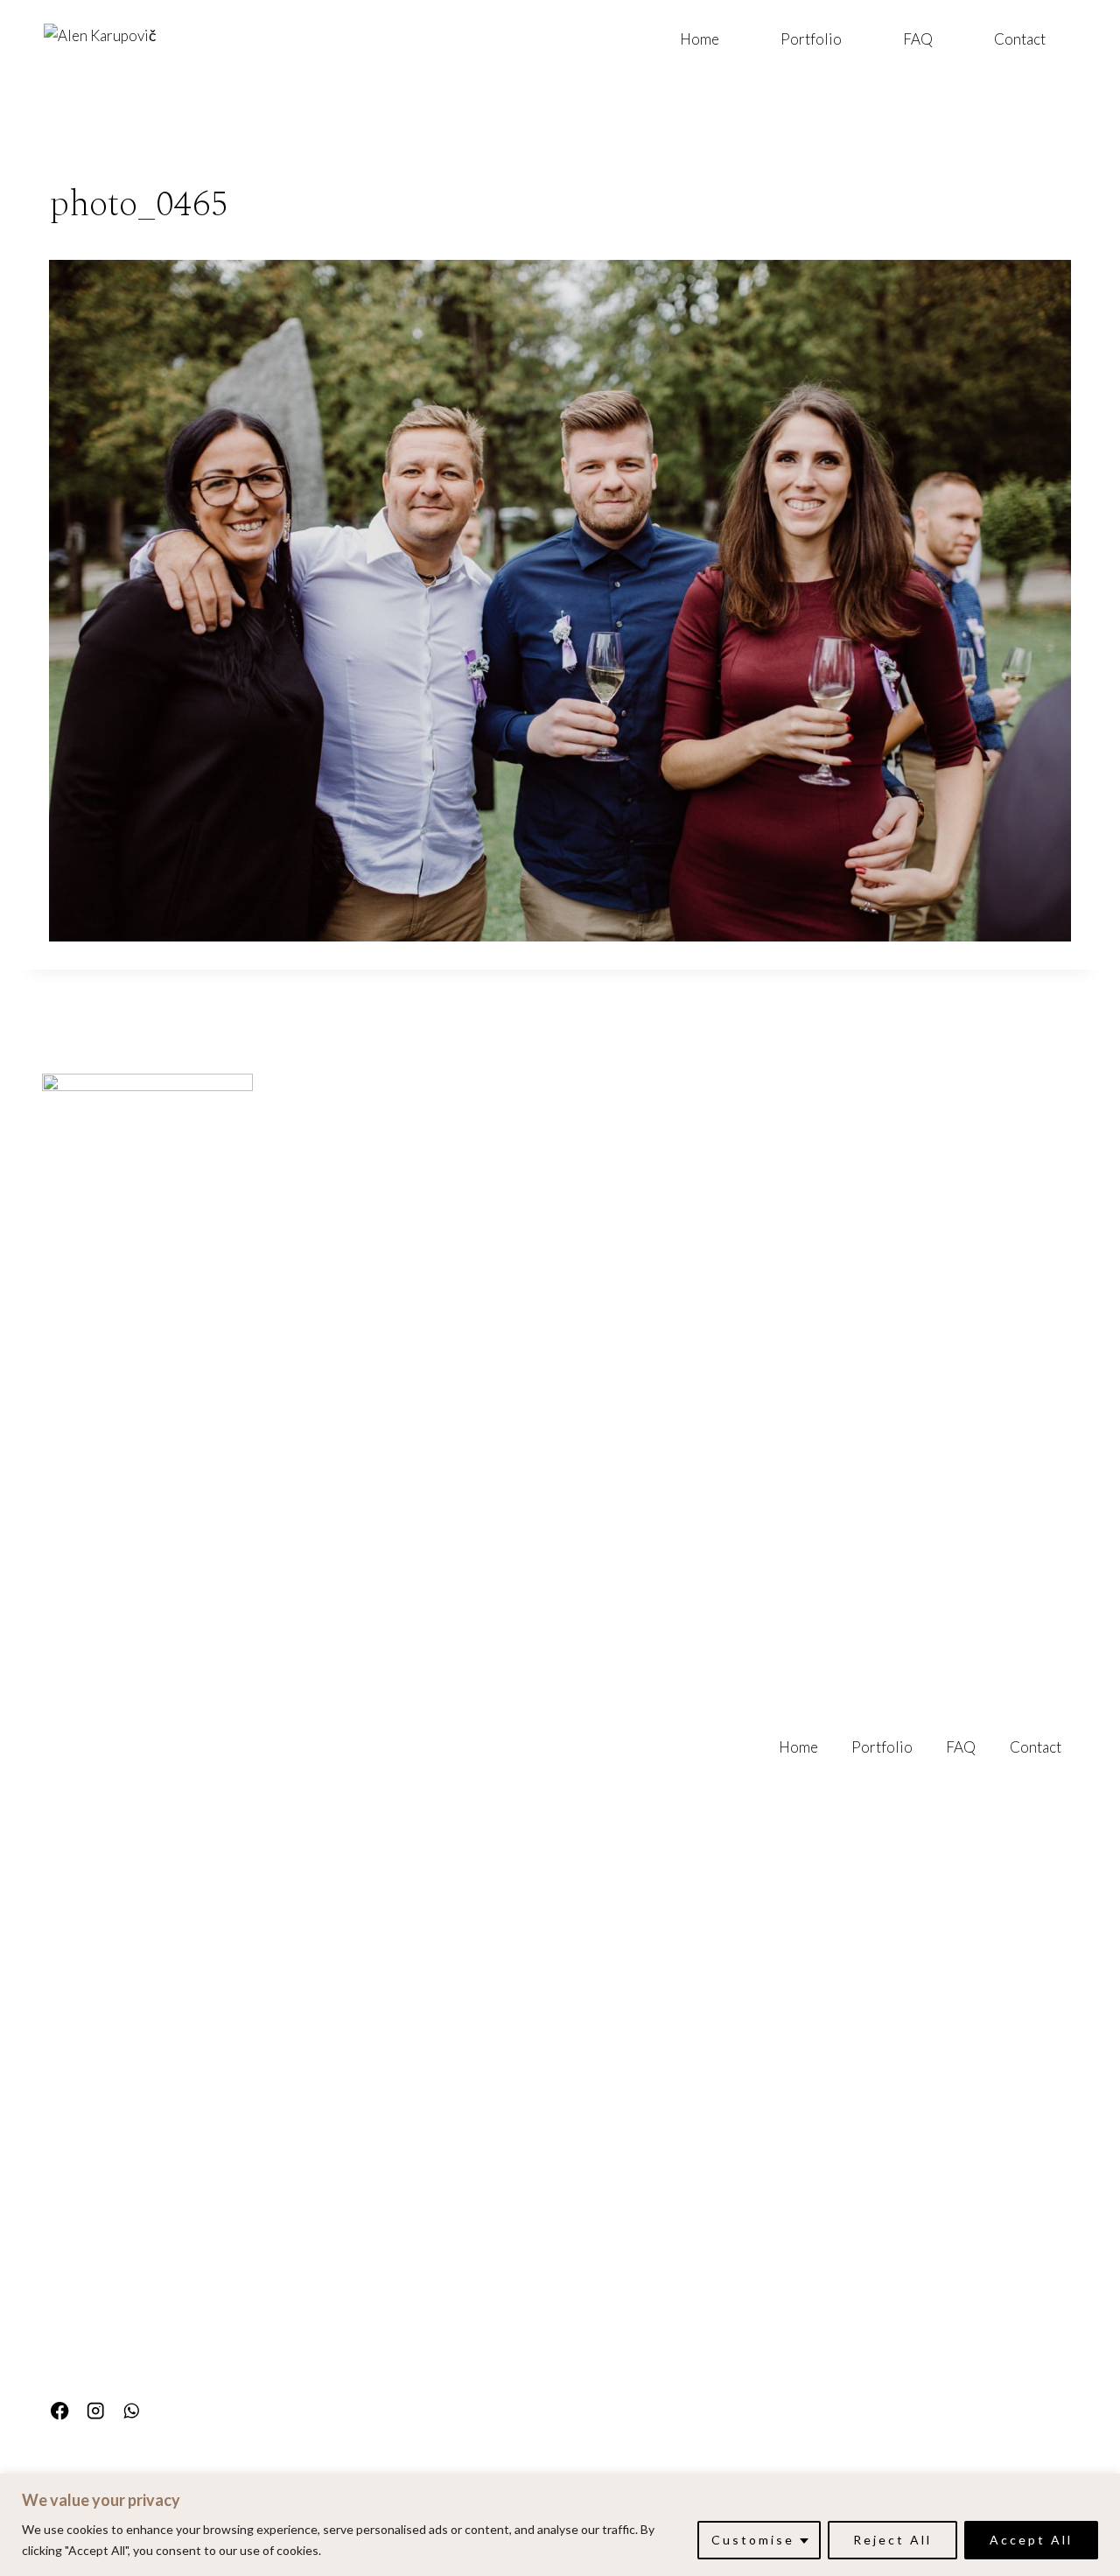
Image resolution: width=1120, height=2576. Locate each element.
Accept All (1031, 2540)
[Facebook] (60, 2411)
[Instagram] (96, 2411)
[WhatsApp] (132, 2411)
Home (700, 39)
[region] (560, 2525)
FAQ (918, 39)
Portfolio (811, 39)
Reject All (892, 2540)
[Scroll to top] (1104, 2338)
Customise (753, 2540)
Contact (1020, 39)
